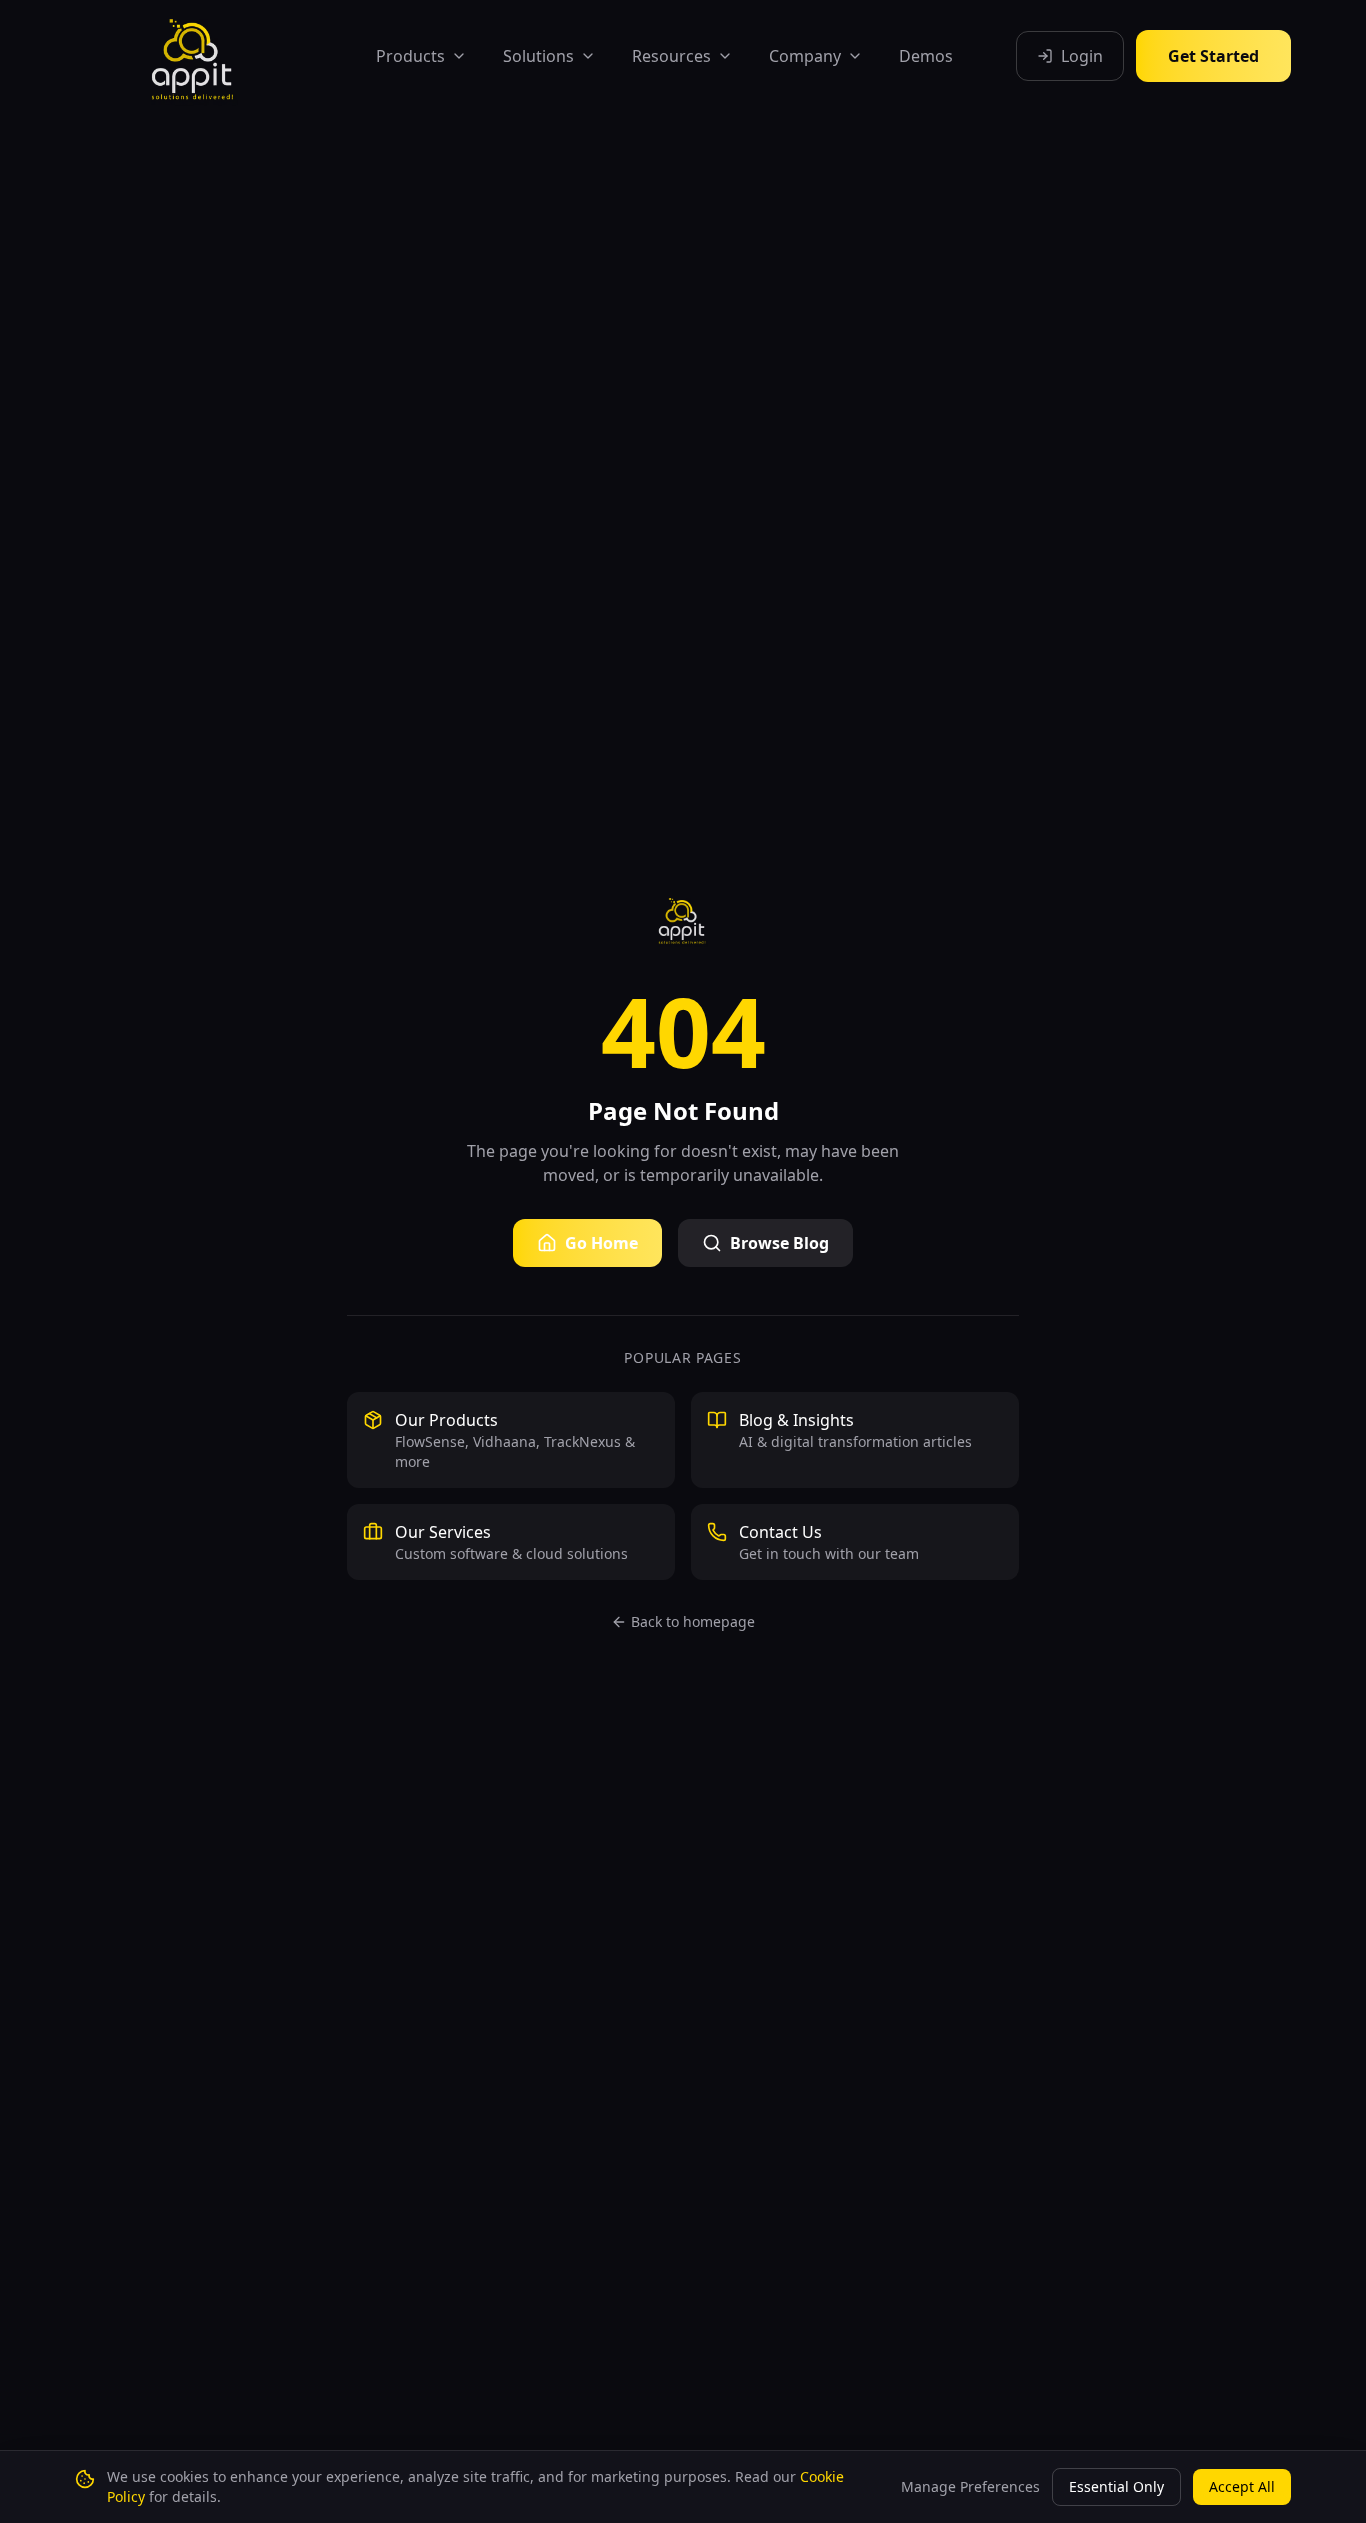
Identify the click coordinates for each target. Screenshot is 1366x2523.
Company (805, 56)
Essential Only (1116, 2486)
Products (410, 56)
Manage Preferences (970, 2486)
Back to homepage (693, 1621)
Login (1082, 56)
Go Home (601, 1243)
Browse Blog (779, 1243)
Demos (926, 56)
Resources (671, 56)
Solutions (538, 56)
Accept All (1242, 2486)
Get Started (1213, 56)
